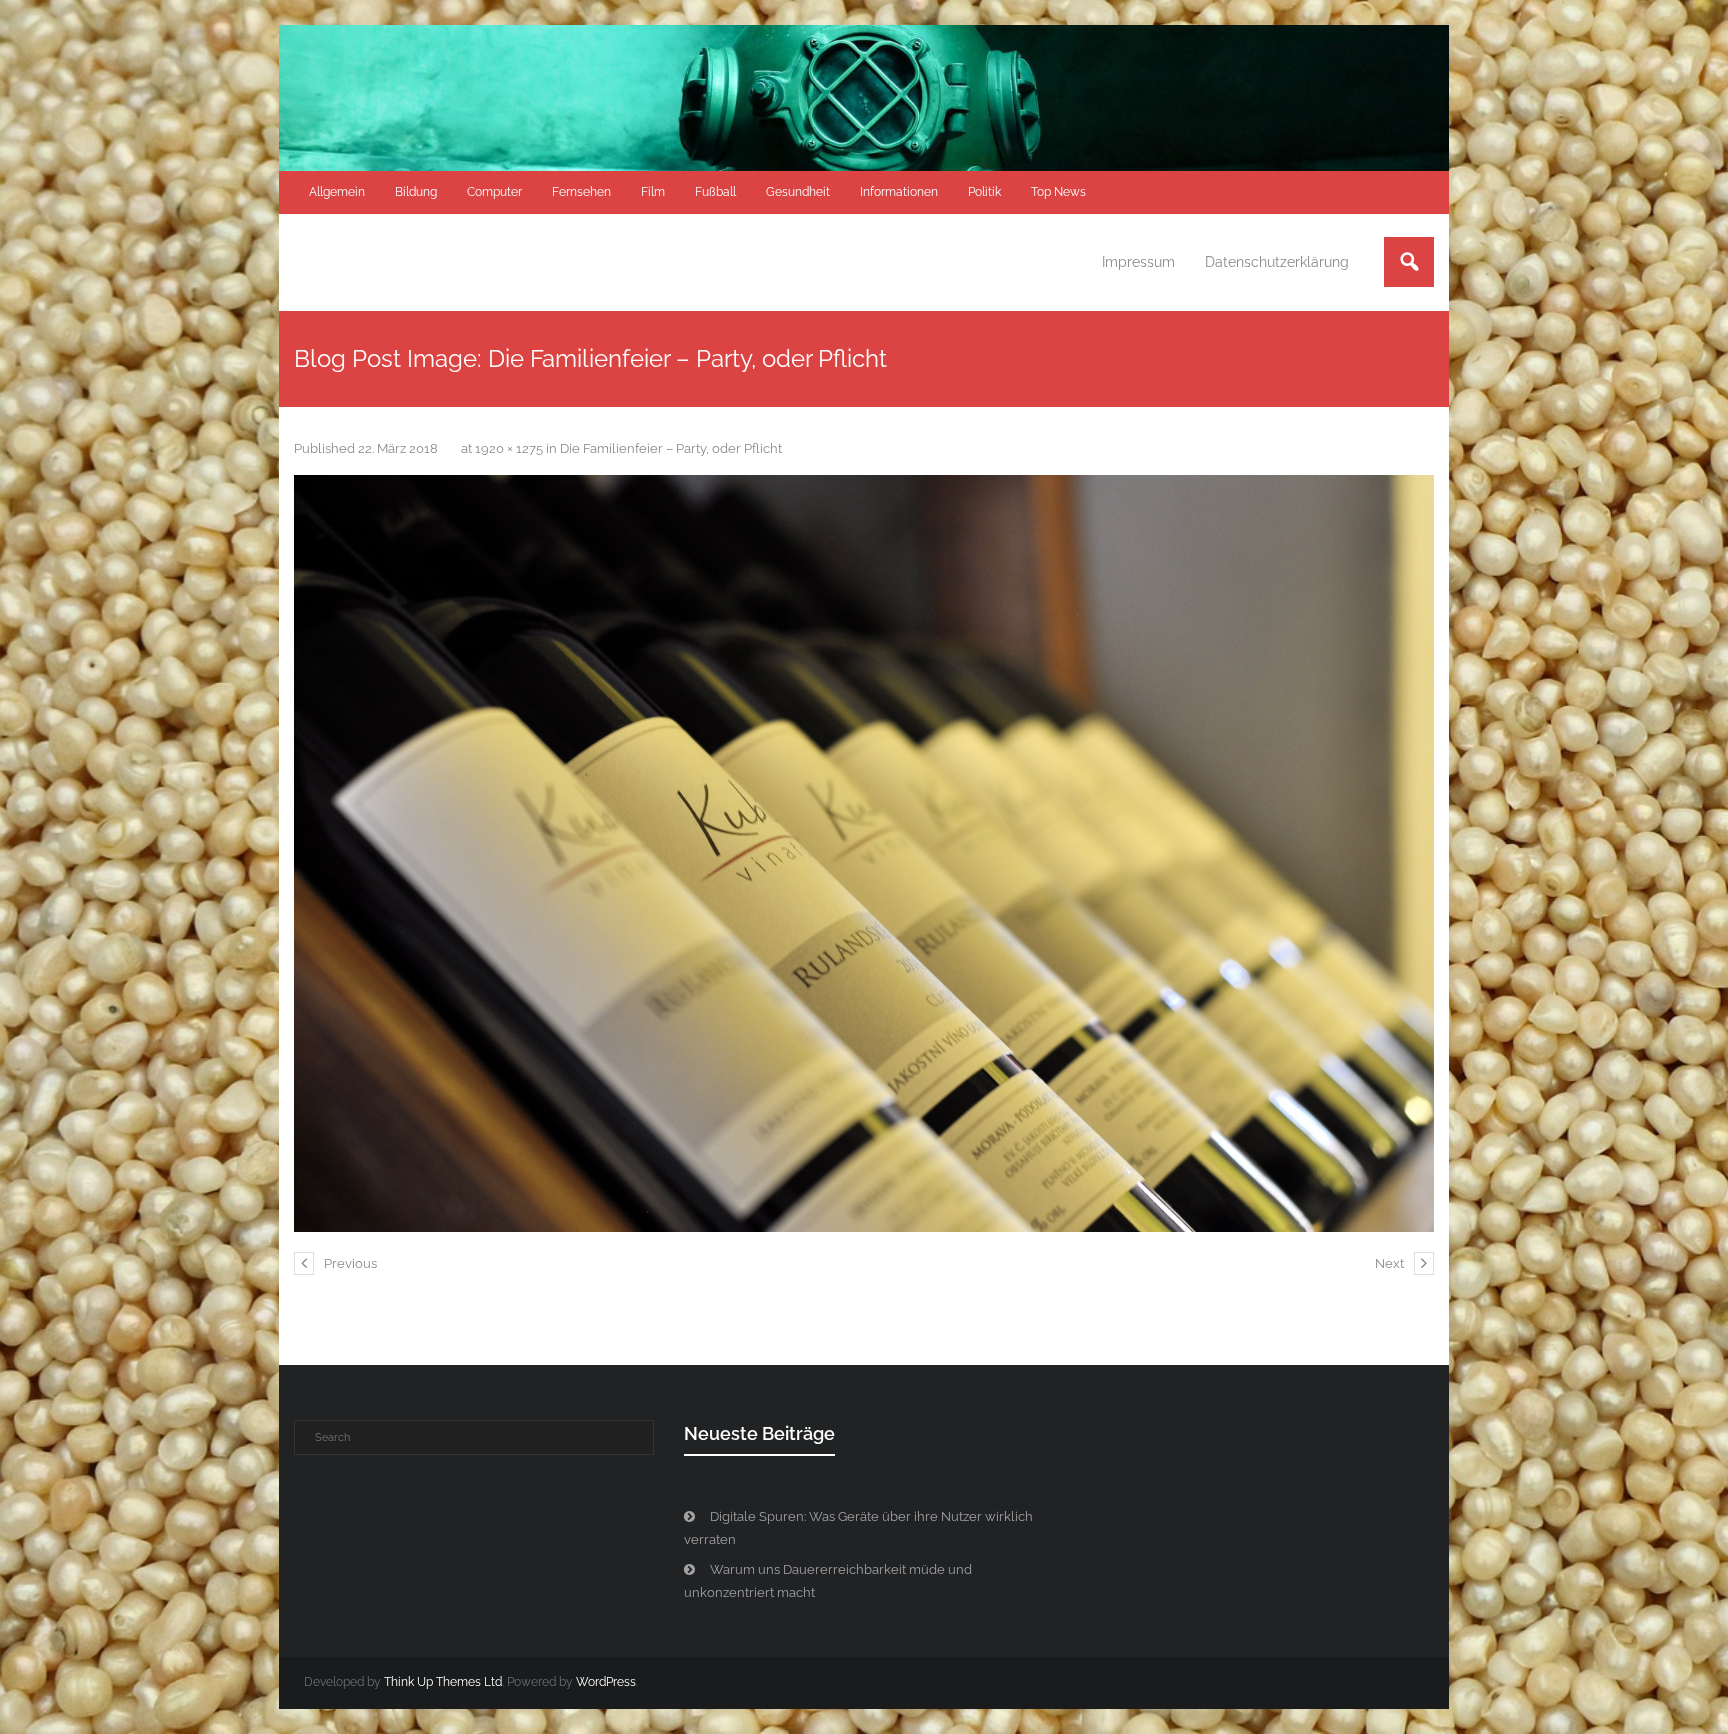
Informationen (899, 192)
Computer (494, 192)
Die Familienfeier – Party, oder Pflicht (671, 448)
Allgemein (337, 192)
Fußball (715, 192)
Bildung (416, 192)
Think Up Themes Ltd (443, 1682)
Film (653, 192)
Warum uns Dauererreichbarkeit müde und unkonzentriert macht (828, 1581)
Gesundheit (798, 192)
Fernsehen (581, 192)
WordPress (606, 1682)
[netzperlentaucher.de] (864, 853)
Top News (1058, 192)
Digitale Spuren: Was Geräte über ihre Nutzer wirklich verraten (858, 1528)
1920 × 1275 (509, 448)
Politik (984, 192)
